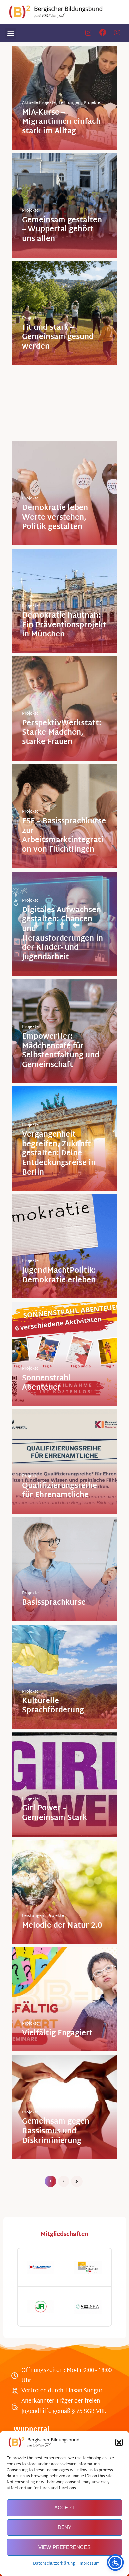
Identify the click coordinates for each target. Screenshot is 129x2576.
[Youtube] (117, 33)
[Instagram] (88, 33)
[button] (119, 2442)
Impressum (89, 2564)
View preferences (64, 2547)
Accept (64, 2507)
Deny (65, 2527)
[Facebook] (103, 33)
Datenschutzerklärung (54, 2564)
